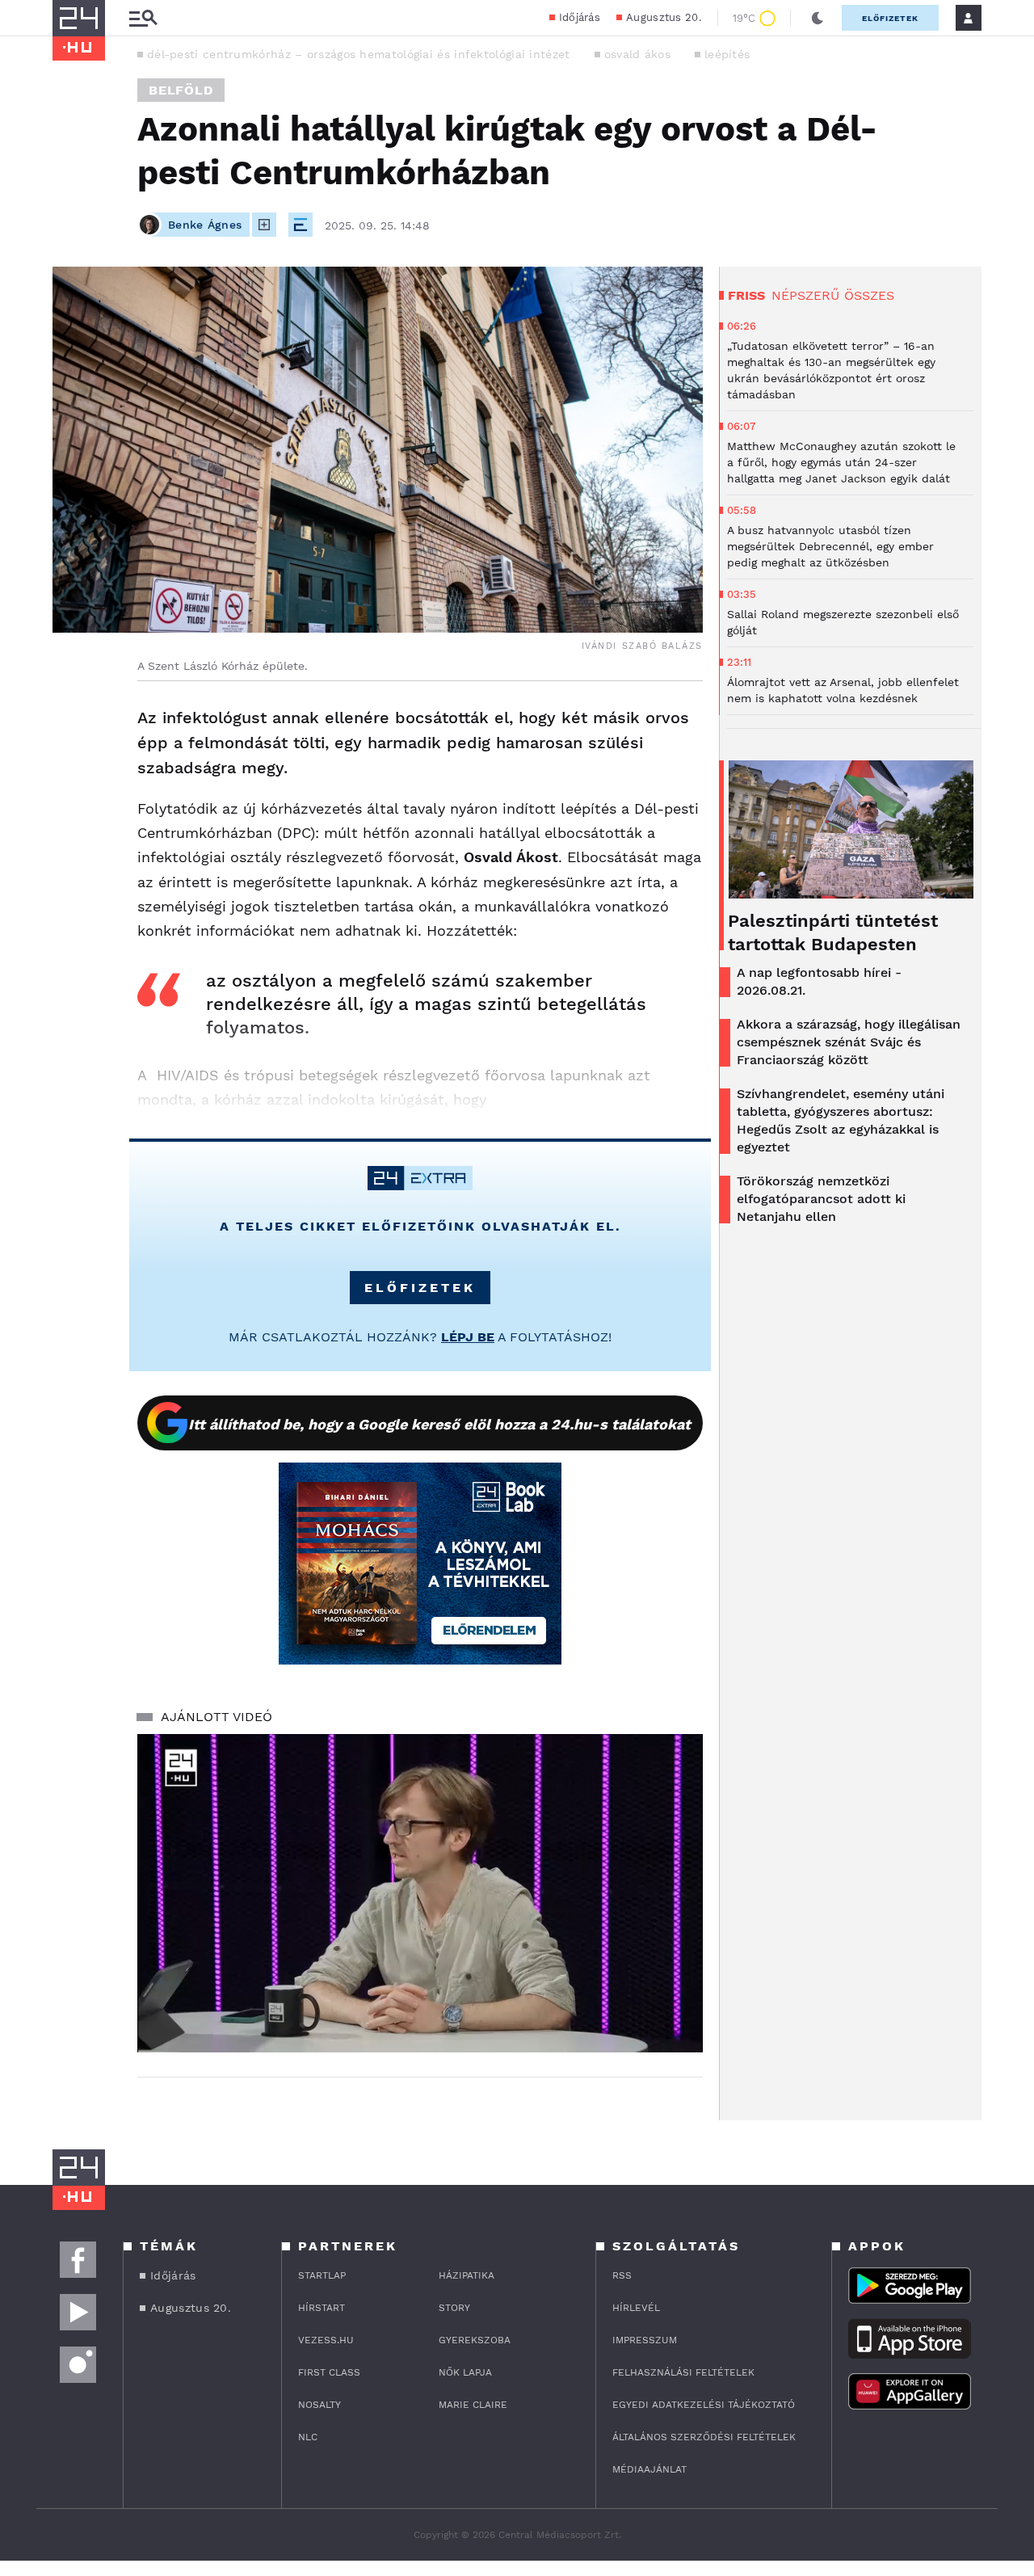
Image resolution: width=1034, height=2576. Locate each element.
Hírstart (322, 2308)
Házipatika (467, 2275)
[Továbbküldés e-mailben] (70, 767)
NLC (308, 2437)
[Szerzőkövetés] (264, 225)
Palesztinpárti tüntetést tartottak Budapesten (833, 932)
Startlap (322, 2275)
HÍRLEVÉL (636, 2308)
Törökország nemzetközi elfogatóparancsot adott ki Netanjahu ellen (821, 1199)
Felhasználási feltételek (683, 2372)
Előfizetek (890, 18)
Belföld (181, 90)
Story (454, 2308)
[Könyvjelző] (70, 815)
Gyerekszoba (475, 2340)
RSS (622, 2275)
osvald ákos (637, 54)
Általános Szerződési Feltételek (704, 2437)
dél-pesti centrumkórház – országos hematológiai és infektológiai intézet (359, 54)
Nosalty (319, 2405)
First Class (329, 2372)
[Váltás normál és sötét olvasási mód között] (818, 18)
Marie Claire (473, 2405)
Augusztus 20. (664, 17)
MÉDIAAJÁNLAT (649, 2469)
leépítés (727, 54)
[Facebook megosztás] (70, 723)
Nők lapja (465, 2372)
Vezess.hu (326, 2340)
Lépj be (468, 1337)
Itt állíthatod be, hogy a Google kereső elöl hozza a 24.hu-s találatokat (439, 1424)
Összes (869, 295)
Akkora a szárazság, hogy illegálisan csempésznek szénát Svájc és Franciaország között (849, 1042)
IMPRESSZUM (645, 2340)
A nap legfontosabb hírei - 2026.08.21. (819, 981)
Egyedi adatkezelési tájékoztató (704, 2405)
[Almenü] (143, 18)
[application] (420, 1893)
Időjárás (580, 17)
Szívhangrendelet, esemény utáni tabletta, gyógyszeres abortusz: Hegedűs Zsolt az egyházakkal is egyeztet (841, 1120)
